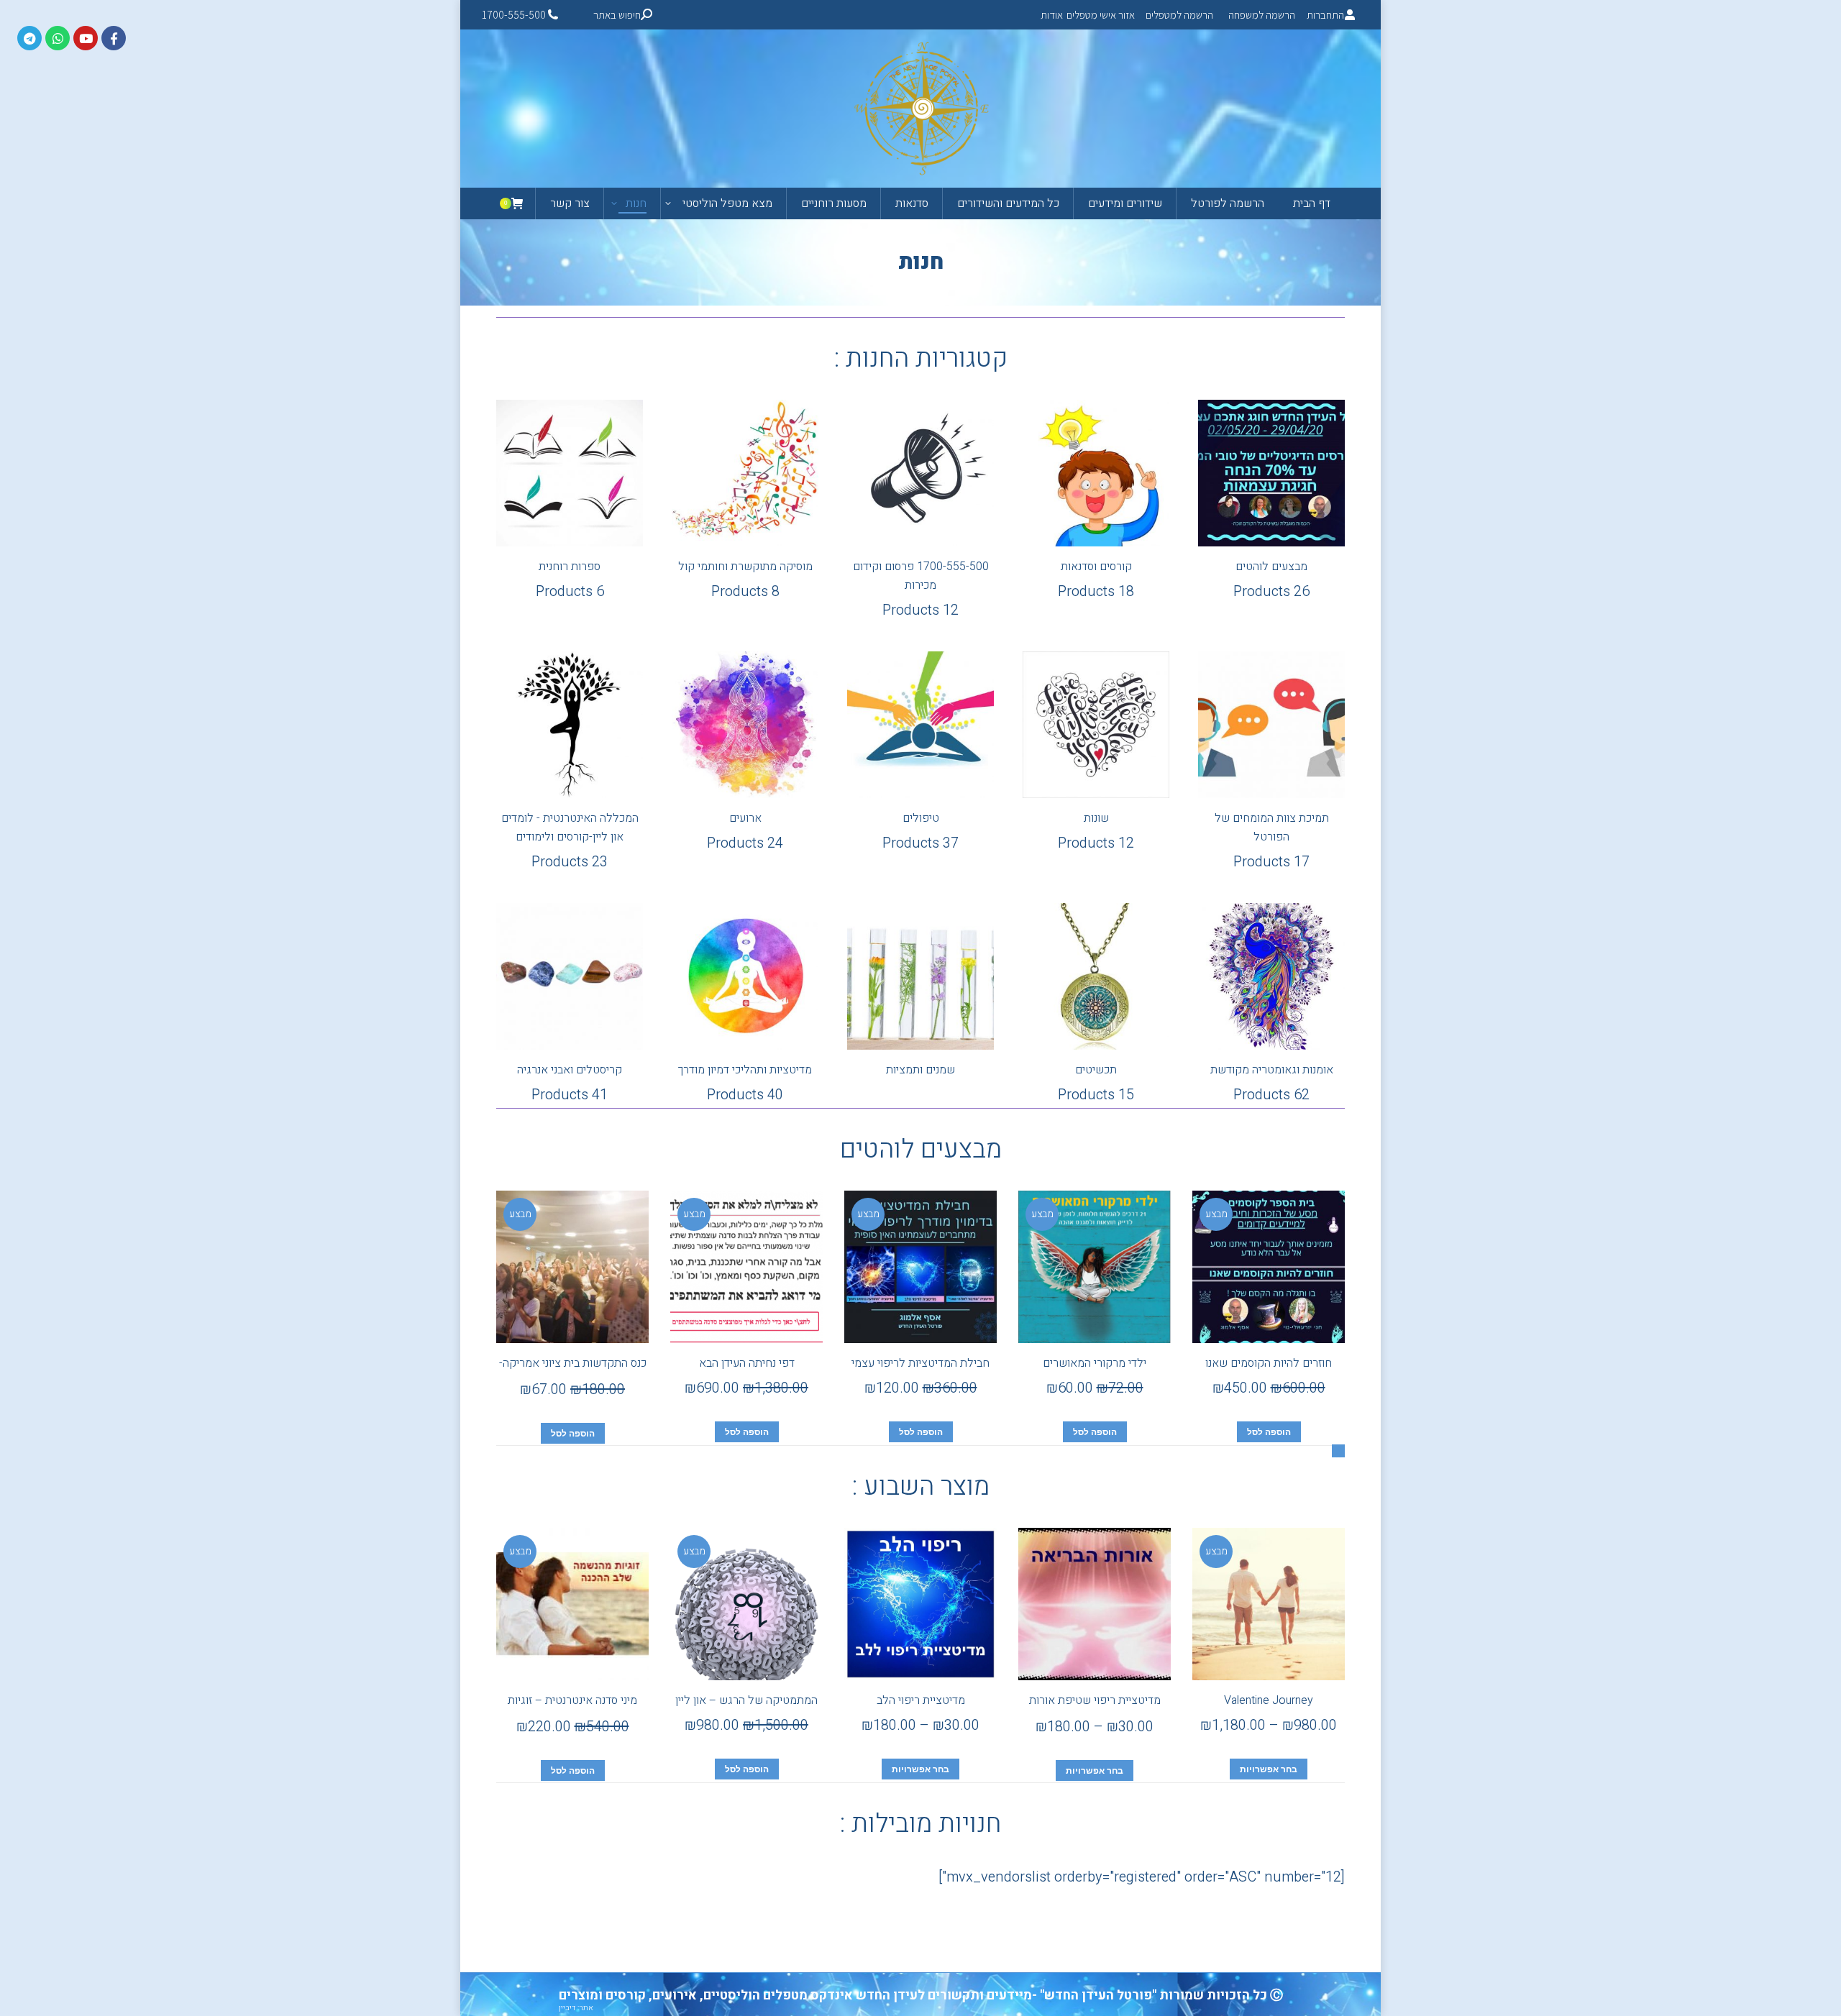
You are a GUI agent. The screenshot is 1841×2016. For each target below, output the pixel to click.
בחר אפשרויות (1269, 1769)
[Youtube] (86, 38)
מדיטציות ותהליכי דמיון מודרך (745, 1083)
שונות (1096, 831)
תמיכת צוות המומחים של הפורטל (1272, 841)
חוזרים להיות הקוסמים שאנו (1269, 1363)
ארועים (745, 831)
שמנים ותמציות (920, 1070)
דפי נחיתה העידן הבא (747, 1363)
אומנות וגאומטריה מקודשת (1272, 1083)
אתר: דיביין (576, 2008)
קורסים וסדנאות (1096, 580)
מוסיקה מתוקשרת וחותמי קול (745, 580)
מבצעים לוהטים (1271, 580)
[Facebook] (114, 38)
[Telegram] (29, 38)
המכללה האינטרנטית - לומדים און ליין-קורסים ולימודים (570, 841)
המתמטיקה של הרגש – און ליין (746, 1700)
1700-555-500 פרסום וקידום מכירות (921, 589)
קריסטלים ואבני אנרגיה (570, 1083)
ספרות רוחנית (570, 580)
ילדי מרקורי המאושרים (1095, 1363)
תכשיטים (1096, 1083)
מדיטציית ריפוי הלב (921, 1700)
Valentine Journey (1269, 1700)
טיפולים (920, 831)
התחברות (1325, 15)
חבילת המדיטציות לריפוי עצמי (920, 1363)
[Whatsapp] (58, 38)
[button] (1338, 1451)
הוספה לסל (1269, 1432)
